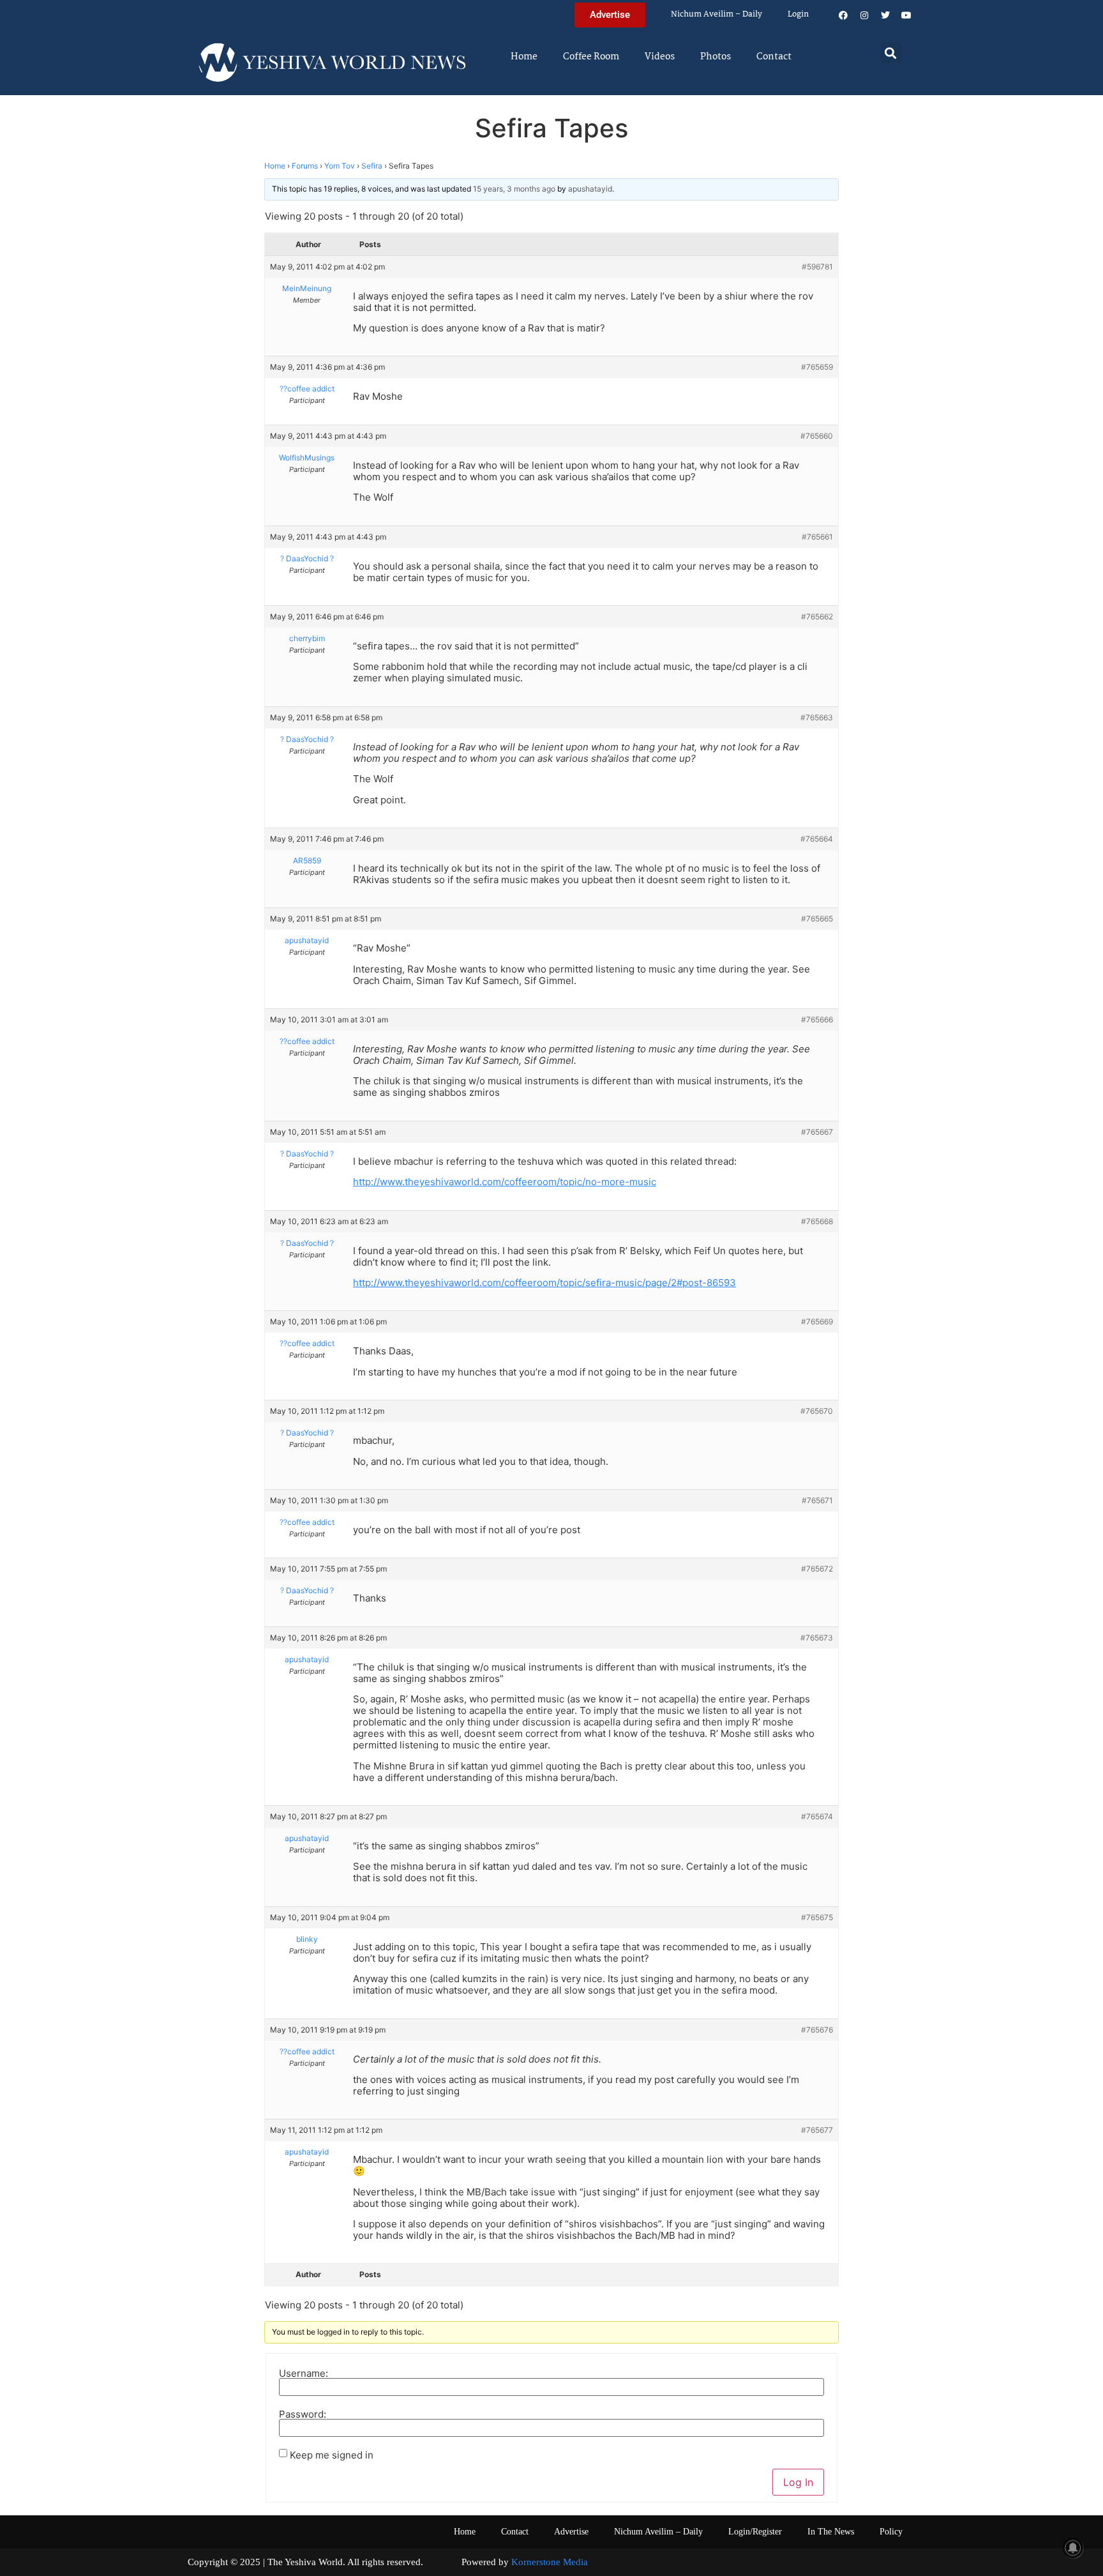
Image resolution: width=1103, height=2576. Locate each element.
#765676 (817, 2030)
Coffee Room (591, 57)
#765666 (817, 1019)
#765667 (817, 1132)
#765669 (817, 1322)
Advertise (571, 2532)
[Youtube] (906, 15)
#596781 (817, 267)
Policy (891, 2532)
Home (524, 57)
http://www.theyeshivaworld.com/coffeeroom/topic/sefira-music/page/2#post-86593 (544, 1283)
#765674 (817, 1816)
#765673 (817, 1638)
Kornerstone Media (550, 2562)
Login (798, 14)
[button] (891, 53)
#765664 (817, 839)
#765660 (817, 436)
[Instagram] (864, 15)
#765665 (817, 919)
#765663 (817, 717)
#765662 (817, 617)
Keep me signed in (332, 2455)
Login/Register (755, 2532)
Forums (305, 166)
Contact (774, 57)
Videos (660, 57)
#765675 (817, 1917)
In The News (831, 2532)
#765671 (817, 1500)
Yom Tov (340, 166)
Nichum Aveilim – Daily (717, 14)
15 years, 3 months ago (514, 189)
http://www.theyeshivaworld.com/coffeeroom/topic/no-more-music (505, 1182)
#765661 (817, 537)
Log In (798, 2482)
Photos (716, 57)
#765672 (817, 1569)
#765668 (817, 1221)
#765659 (817, 367)
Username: (304, 2373)
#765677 (817, 2130)
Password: (303, 2414)
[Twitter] (885, 15)
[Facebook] (843, 15)
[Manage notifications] (1073, 2548)
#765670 (817, 1411)
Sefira (372, 166)
